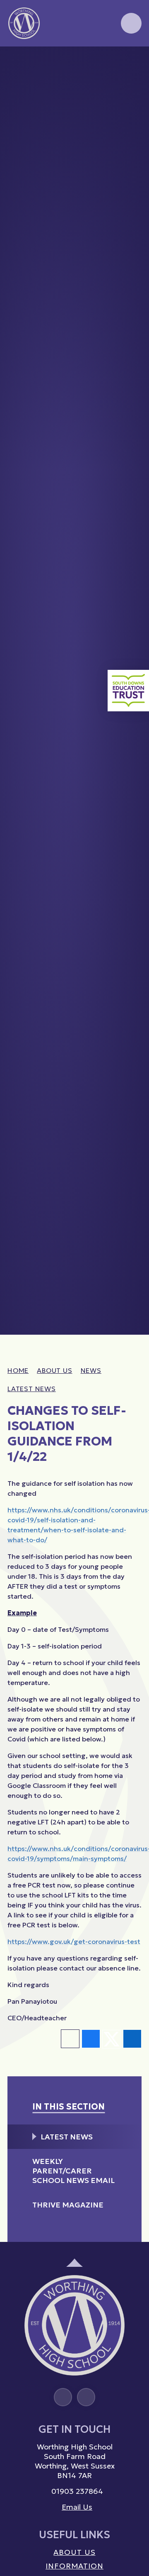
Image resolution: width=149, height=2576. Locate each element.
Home (18, 1370)
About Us (54, 1370)
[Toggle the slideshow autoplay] (134, 70)
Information (74, 2566)
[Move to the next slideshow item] (134, 88)
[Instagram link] (63, 2397)
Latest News (32, 1389)
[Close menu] (131, 23)
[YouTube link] (86, 2397)
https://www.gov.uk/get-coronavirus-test (74, 1941)
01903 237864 (77, 2491)
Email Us (77, 2507)
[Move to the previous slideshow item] (134, 106)
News (91, 1370)
